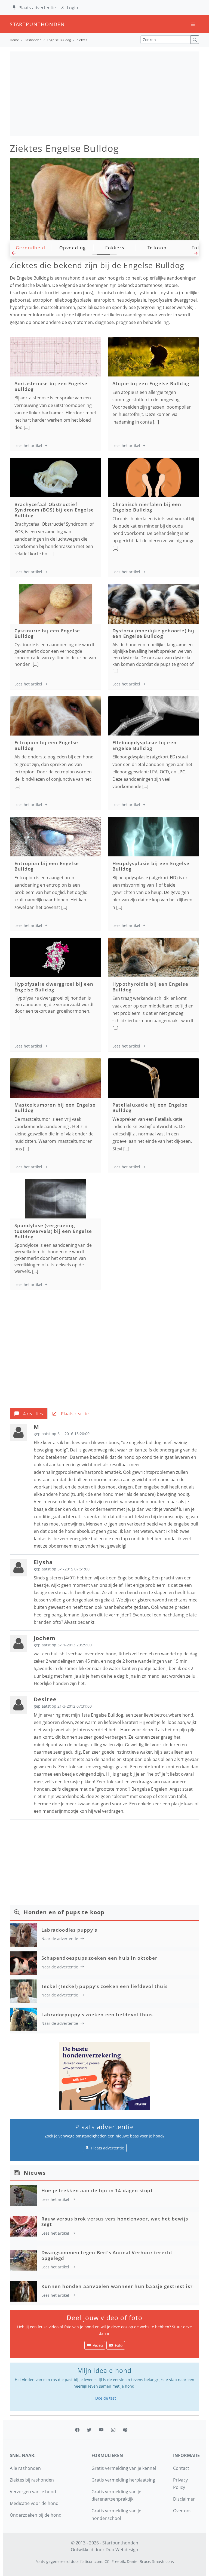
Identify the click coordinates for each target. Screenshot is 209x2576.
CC (107, 2561)
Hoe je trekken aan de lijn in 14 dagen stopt (97, 2190)
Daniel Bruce (139, 2561)
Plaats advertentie (37, 8)
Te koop (157, 248)
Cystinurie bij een (47, 633)
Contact (181, 2468)
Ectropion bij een (46, 745)
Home (14, 40)
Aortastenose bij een (51, 386)
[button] (13, 255)
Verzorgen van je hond (33, 2492)
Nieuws (35, 2173)
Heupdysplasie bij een (151, 866)
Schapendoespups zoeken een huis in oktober (99, 1958)
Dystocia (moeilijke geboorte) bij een (153, 633)
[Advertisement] (104, 94)
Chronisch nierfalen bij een (147, 507)
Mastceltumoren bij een (55, 1108)
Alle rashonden (25, 2468)
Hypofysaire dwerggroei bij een (54, 987)
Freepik (118, 2561)
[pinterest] (125, 2430)
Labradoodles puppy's (69, 1930)
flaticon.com (91, 2561)
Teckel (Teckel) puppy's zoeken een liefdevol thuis (104, 1986)
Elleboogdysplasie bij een (145, 745)
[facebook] (77, 2430)
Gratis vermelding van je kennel (124, 2468)
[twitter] (89, 2430)
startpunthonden (15, 24)
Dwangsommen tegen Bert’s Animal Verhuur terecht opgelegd (107, 2255)
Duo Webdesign (122, 2550)
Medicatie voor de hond (34, 2503)
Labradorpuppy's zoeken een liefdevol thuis (97, 2015)
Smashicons (163, 2561)
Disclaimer (184, 2499)
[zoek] (195, 40)
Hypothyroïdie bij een (150, 987)
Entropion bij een (47, 866)
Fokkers (115, 248)
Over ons (182, 2511)
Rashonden (33, 40)
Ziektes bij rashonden (32, 2480)
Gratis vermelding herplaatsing (123, 2480)
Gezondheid (31, 248)
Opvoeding (73, 248)
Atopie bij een (151, 383)
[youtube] (101, 2430)
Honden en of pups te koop (64, 1912)
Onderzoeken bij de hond (36, 2515)
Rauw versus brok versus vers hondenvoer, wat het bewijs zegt (115, 2221)
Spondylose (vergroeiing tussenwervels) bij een (53, 1231)
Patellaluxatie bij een (150, 1108)
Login (73, 8)
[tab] (29, 1414)
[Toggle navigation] (193, 24)
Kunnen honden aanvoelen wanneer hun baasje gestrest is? (117, 2286)
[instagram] (113, 2430)
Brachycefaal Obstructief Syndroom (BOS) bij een (54, 510)
